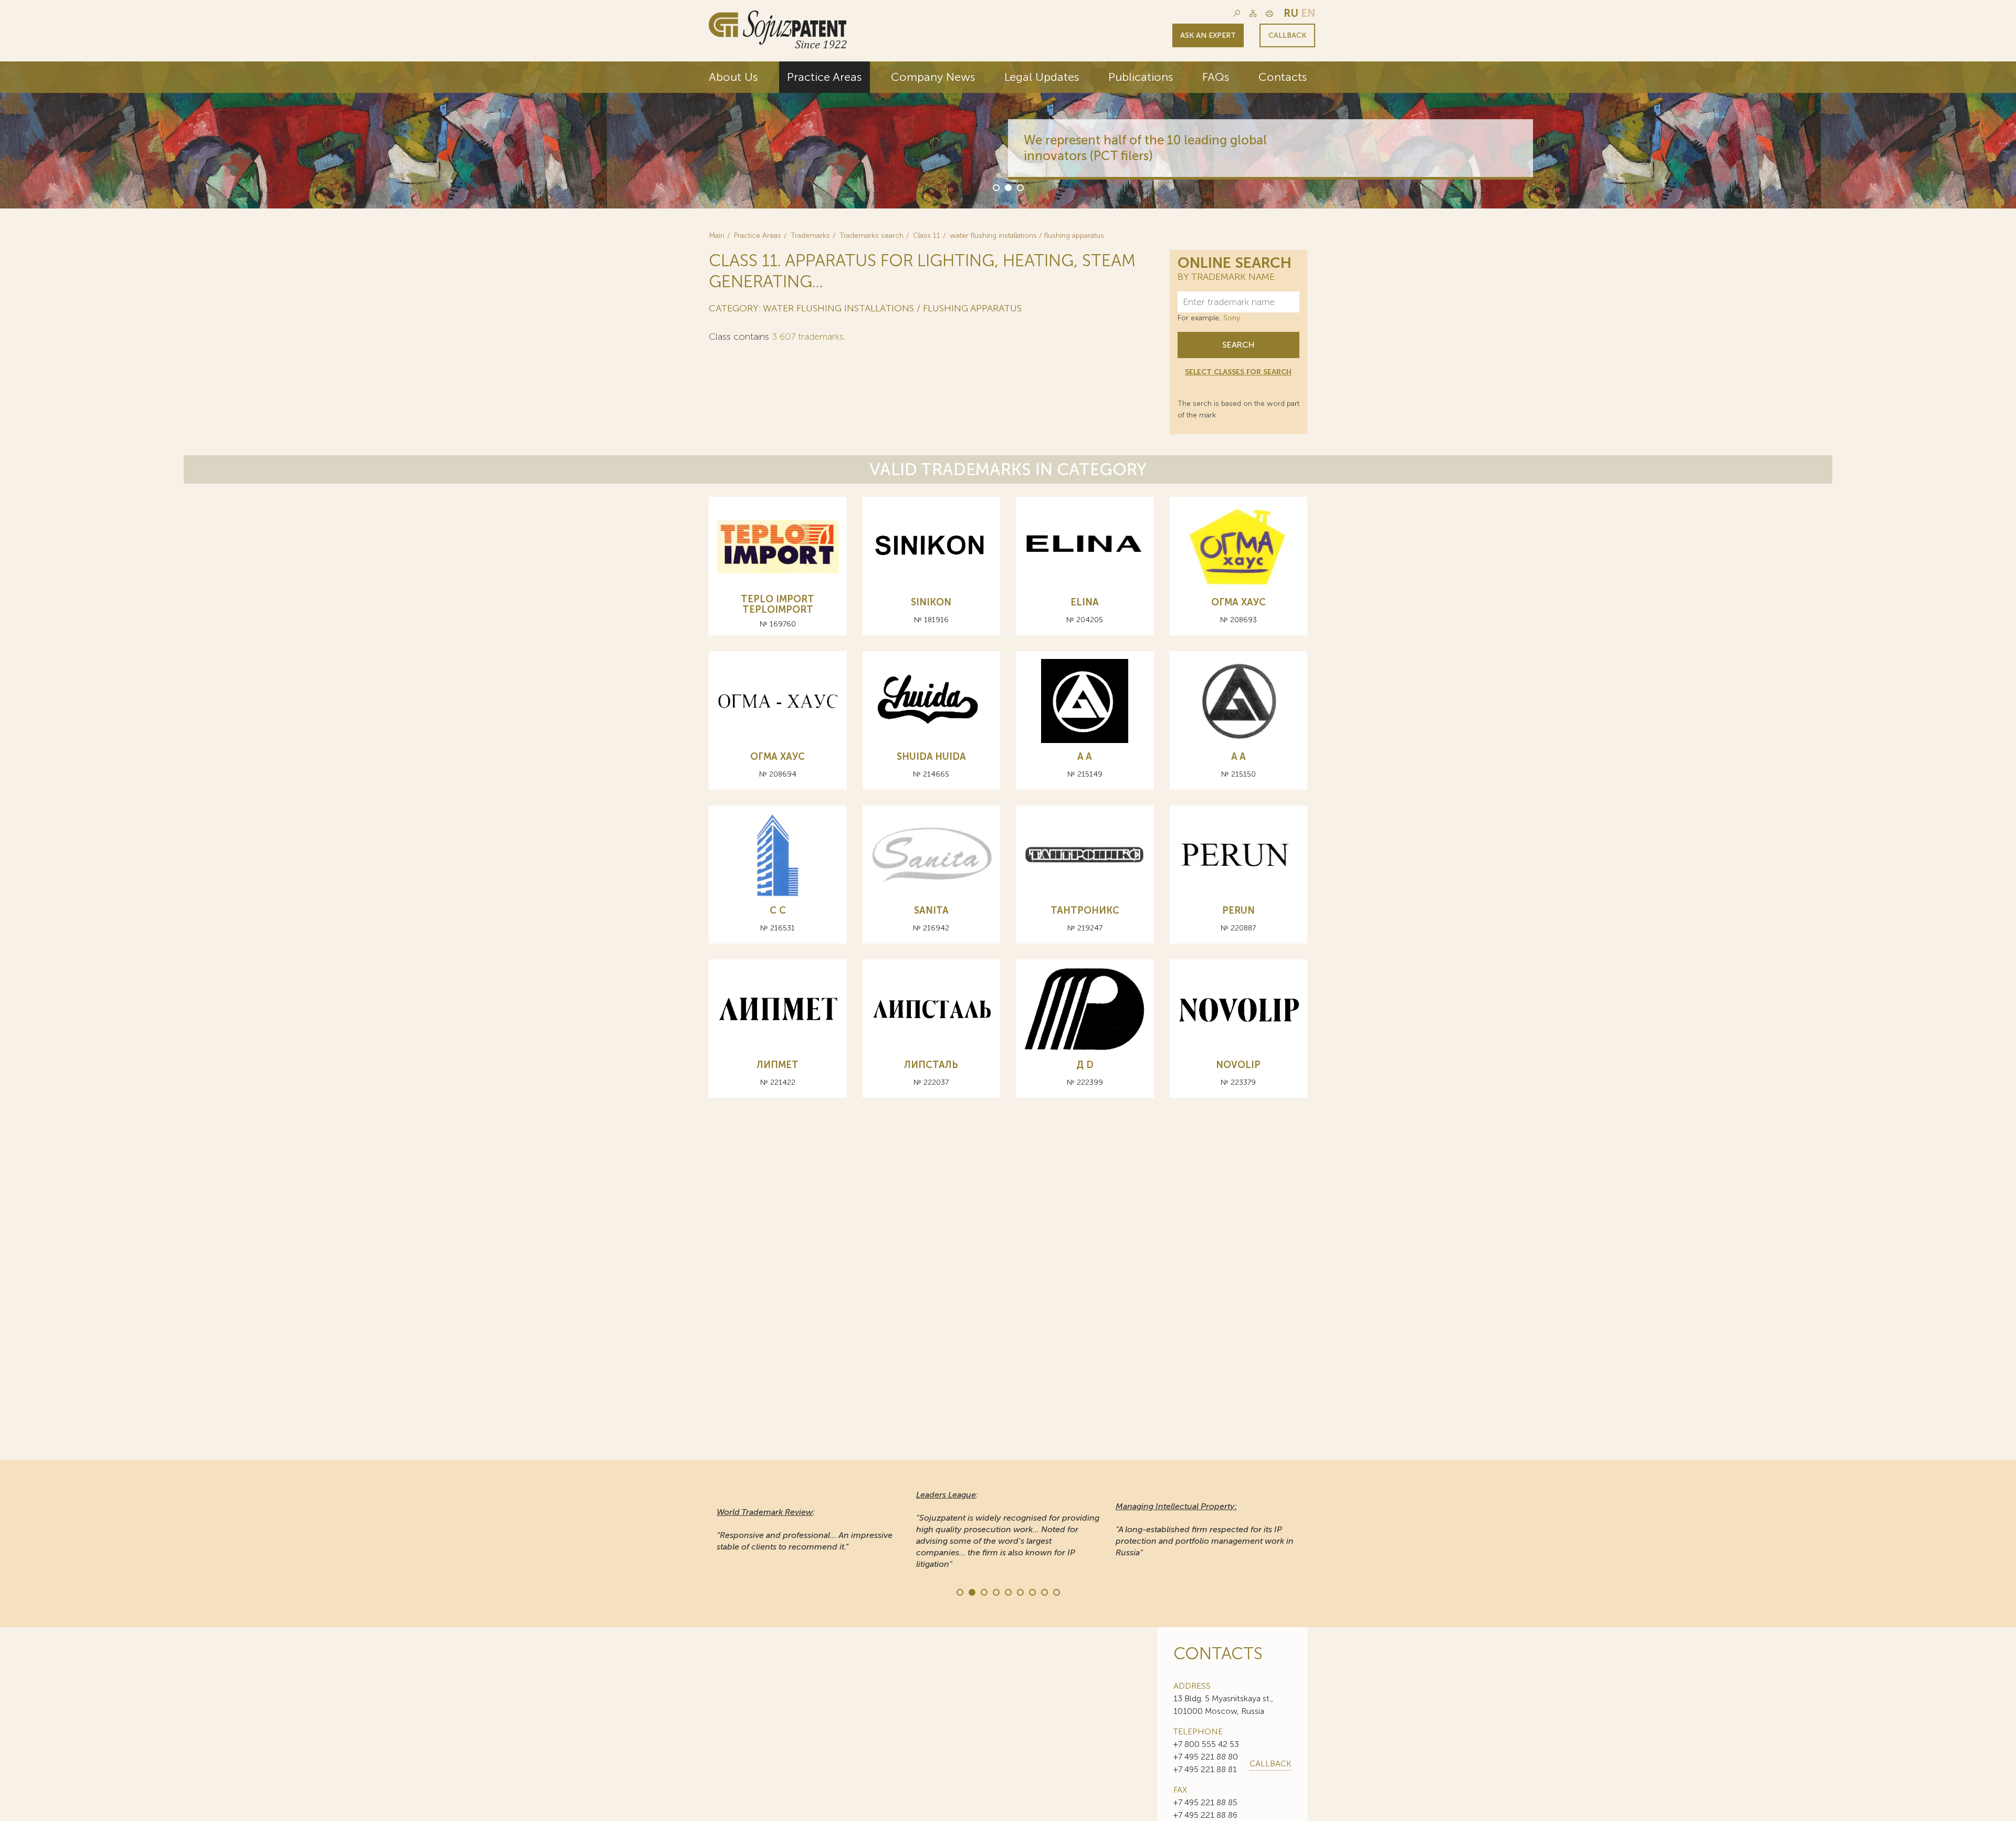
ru (1291, 13)
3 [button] (1020, 187)
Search (1238, 345)
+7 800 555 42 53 (1206, 1744)
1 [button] (995, 187)
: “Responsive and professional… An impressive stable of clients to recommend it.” (805, 1529)
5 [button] (1007, 1592)
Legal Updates (1042, 77)
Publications (1141, 77)
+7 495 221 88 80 (1206, 1757)
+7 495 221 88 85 (1205, 1802)
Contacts (1283, 77)
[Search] (1237, 13)
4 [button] (995, 1592)
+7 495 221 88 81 (1205, 1769)
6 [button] (1020, 1592)
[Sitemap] (1253, 13)
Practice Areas (825, 77)
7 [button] (1032, 1592)
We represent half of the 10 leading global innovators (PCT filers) (1145, 148)
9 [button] (1056, 1592)
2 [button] (1007, 187)
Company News (933, 77)
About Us (733, 77)
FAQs (1216, 77)
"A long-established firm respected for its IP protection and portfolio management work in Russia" (1205, 1529)
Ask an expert (1208, 35)
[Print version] (1269, 13)
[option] (1008, 135)
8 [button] (1044, 1592)
